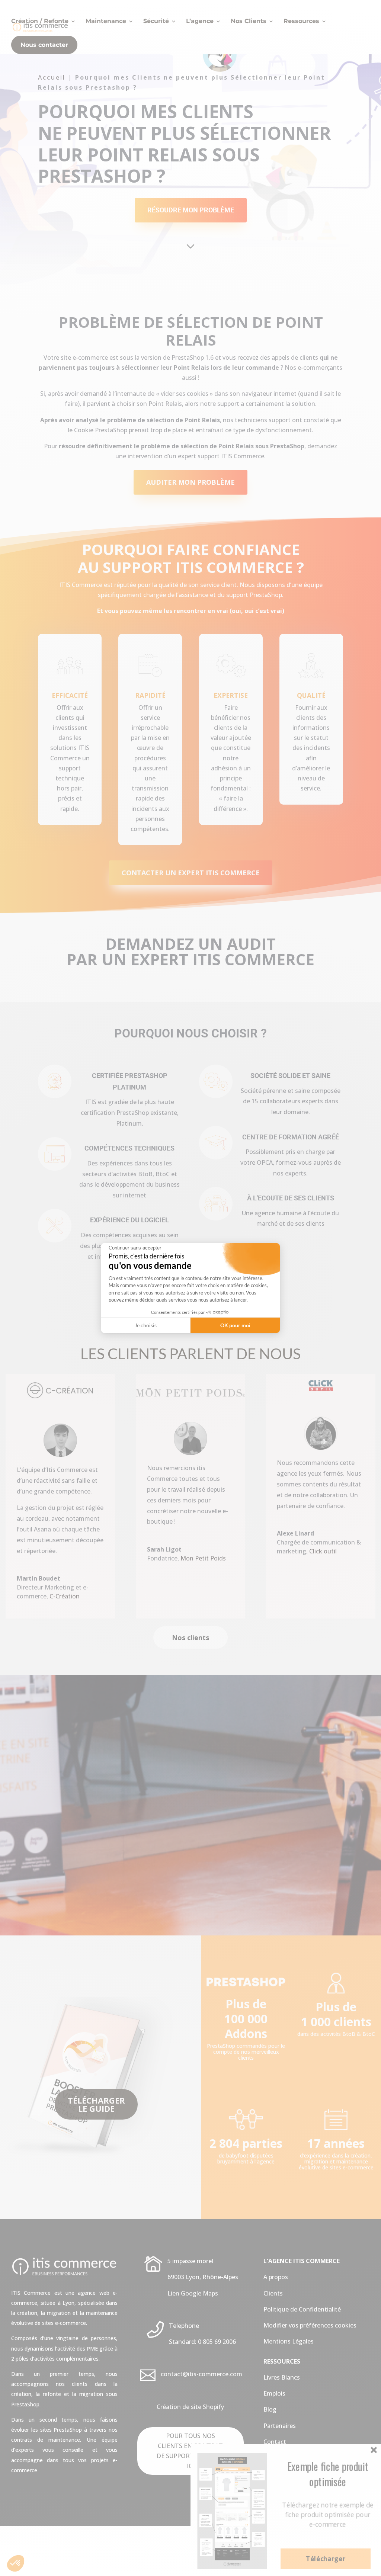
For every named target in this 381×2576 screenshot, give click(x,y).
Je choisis (146, 1325)
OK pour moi (235, 1325)
